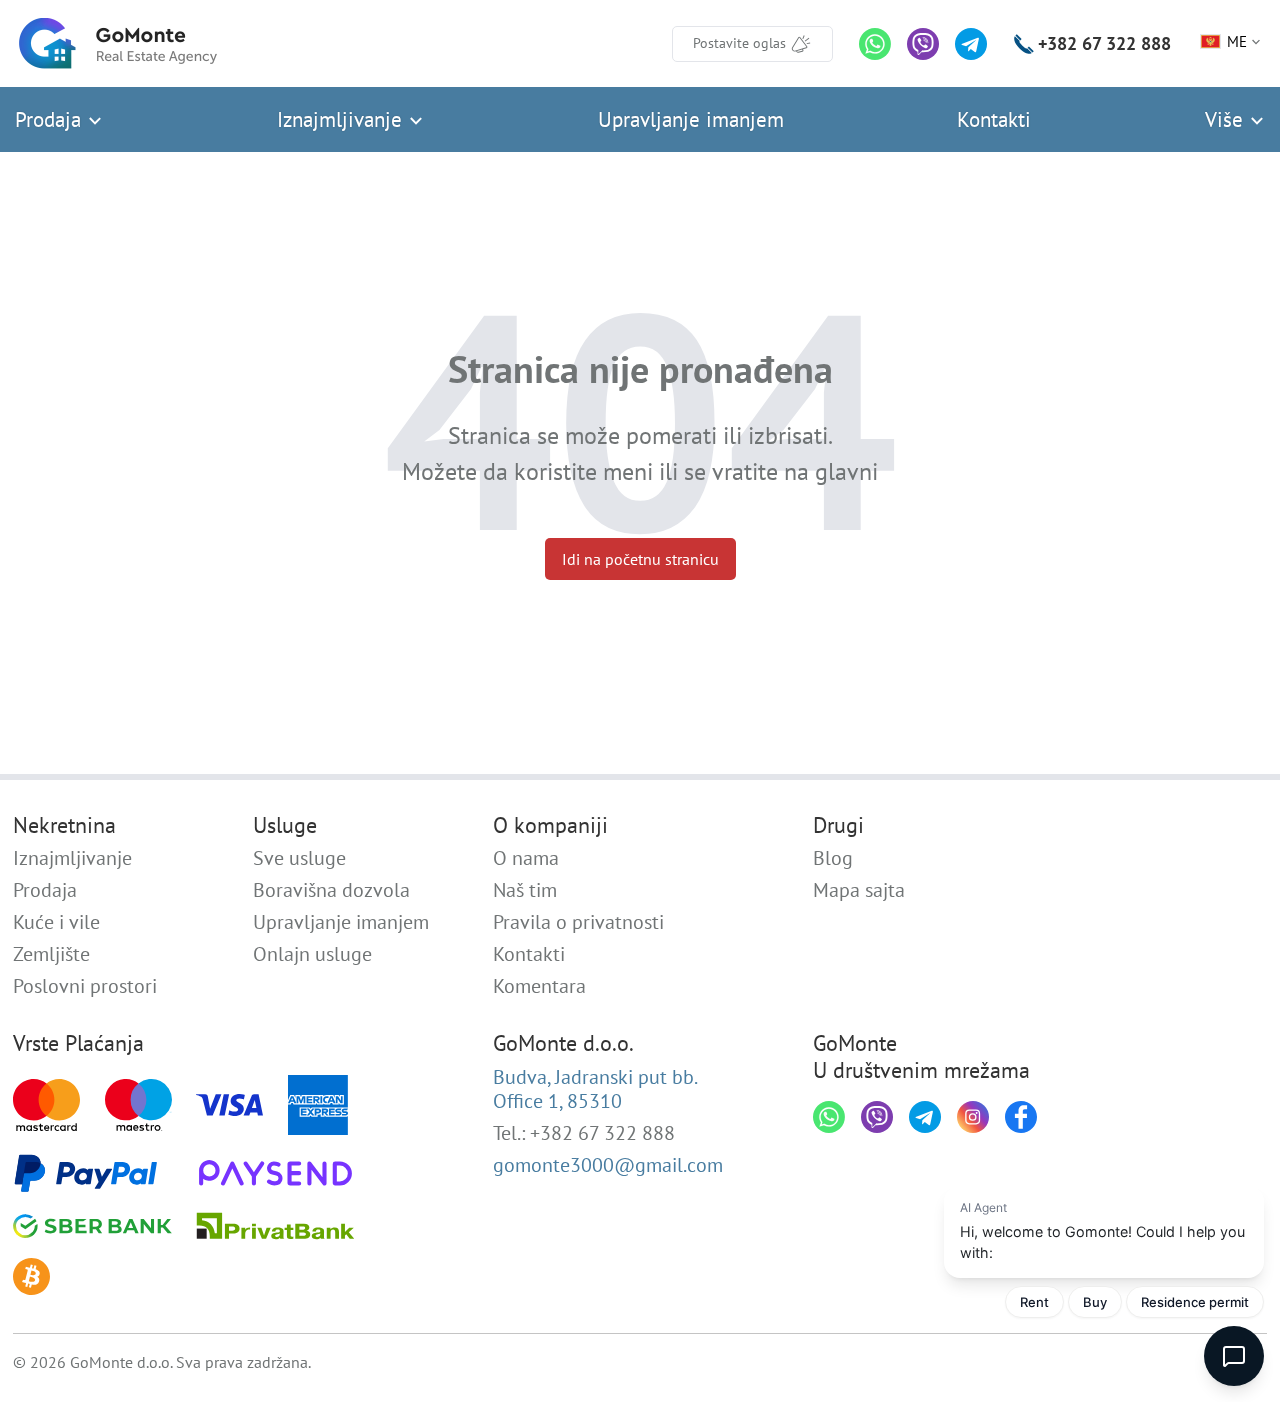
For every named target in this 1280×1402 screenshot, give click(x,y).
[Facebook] (1021, 1117)
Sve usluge (299, 858)
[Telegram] (971, 44)
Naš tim (525, 890)
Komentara (539, 986)
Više (1227, 119)
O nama (526, 858)
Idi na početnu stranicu (640, 559)
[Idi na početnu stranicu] (118, 43)
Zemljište (51, 954)
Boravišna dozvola (331, 890)
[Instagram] (973, 1117)
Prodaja (51, 119)
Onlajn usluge (312, 954)
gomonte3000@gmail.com (608, 1165)
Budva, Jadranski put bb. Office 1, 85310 (595, 1089)
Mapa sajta (859, 890)
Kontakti (994, 119)
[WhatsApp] (875, 44)
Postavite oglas (739, 43)
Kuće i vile (56, 922)
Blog (833, 858)
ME (1237, 41)
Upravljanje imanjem (691, 119)
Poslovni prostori (85, 986)
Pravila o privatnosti (578, 922)
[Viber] (923, 44)
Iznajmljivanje (342, 119)
